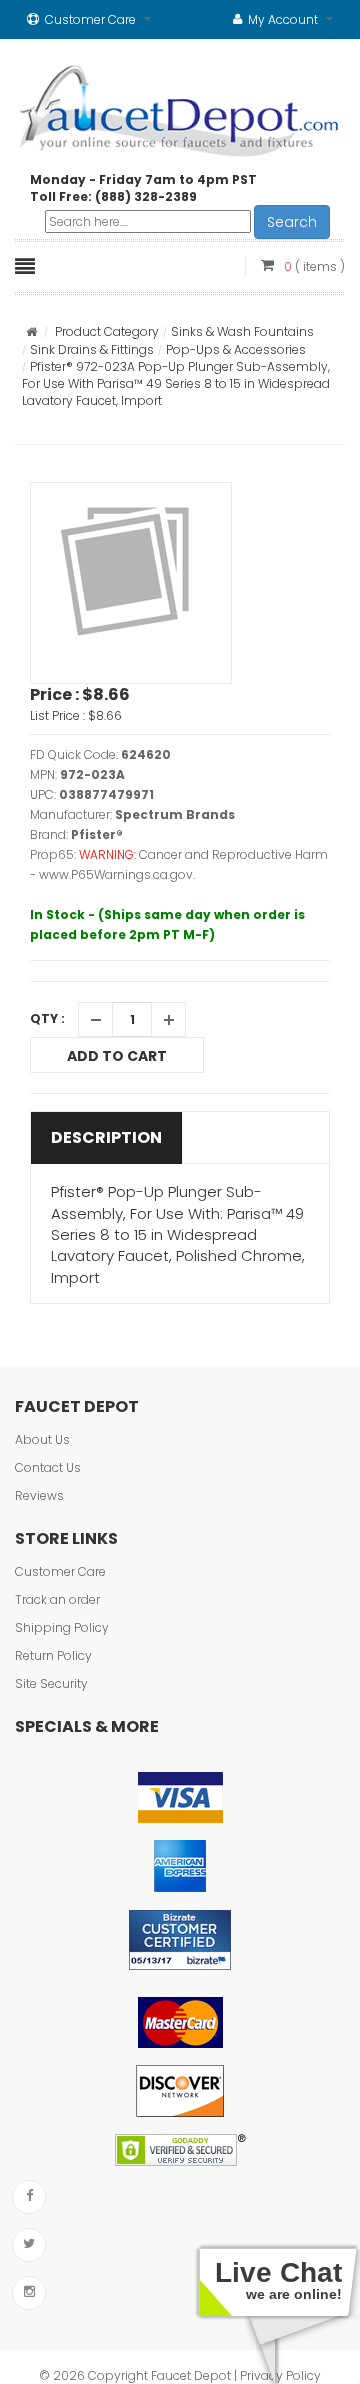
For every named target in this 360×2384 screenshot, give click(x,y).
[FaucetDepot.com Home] (180, 106)
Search (292, 222)
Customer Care (60, 1571)
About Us (42, 1439)
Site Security (51, 1683)
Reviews (39, 1495)
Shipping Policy (62, 1627)
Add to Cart (117, 1056)
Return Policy (53, 1655)
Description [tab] (106, 1137)
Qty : (47, 1018)
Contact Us (48, 1467)
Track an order (57, 1599)
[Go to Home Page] (31, 331)
